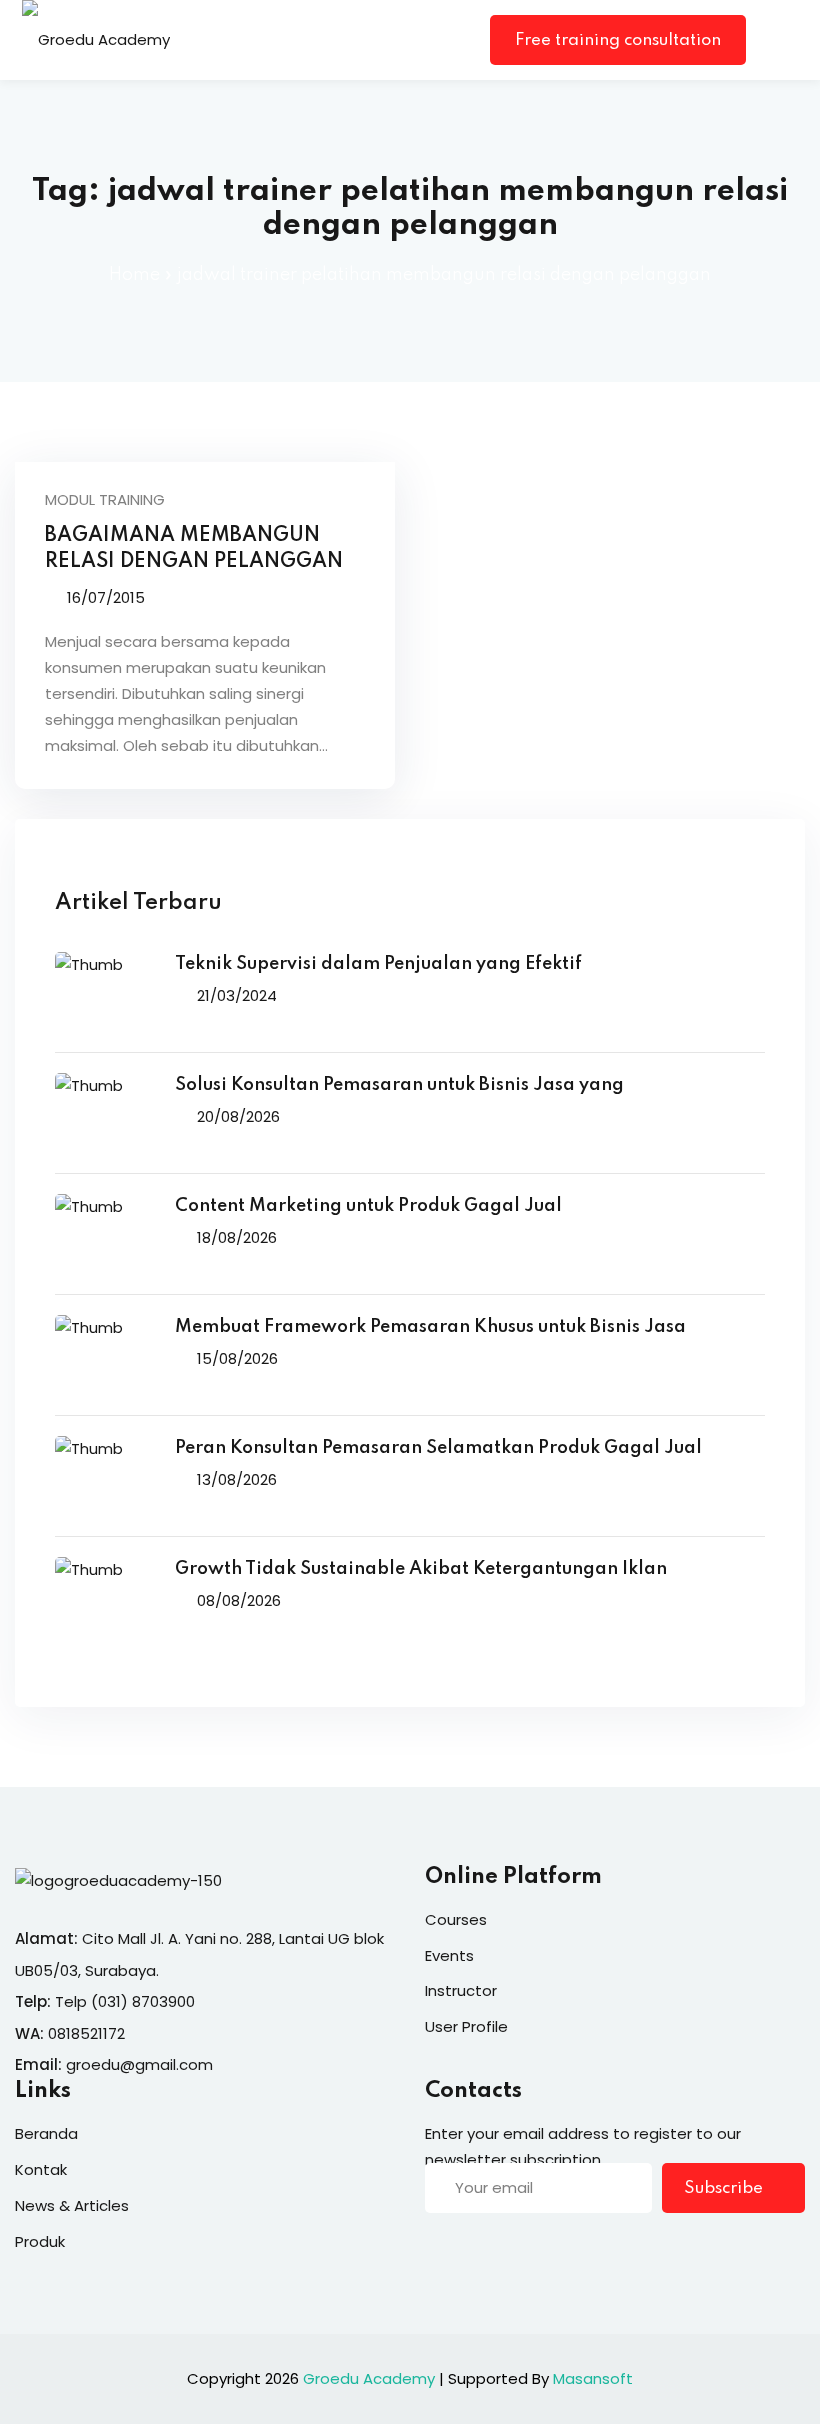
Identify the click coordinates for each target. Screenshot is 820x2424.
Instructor (461, 1990)
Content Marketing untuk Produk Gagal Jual (368, 1206)
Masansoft (593, 2378)
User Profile (466, 2026)
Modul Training (105, 499)
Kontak (41, 2169)
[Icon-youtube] (556, 2251)
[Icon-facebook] (433, 2251)
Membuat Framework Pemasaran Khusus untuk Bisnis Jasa (430, 1327)
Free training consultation (618, 40)
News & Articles (72, 2205)
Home (134, 275)
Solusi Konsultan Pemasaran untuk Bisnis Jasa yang (399, 1085)
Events (449, 1955)
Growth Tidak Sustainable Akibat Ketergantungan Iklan (421, 1569)
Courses (456, 1919)
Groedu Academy (369, 2378)
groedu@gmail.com (139, 2064)
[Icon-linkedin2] (474, 2251)
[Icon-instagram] (515, 2251)
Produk (40, 2241)
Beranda (46, 2133)
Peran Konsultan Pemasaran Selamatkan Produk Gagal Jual (438, 1448)
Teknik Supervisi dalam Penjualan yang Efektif (378, 964)
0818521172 (86, 2033)
